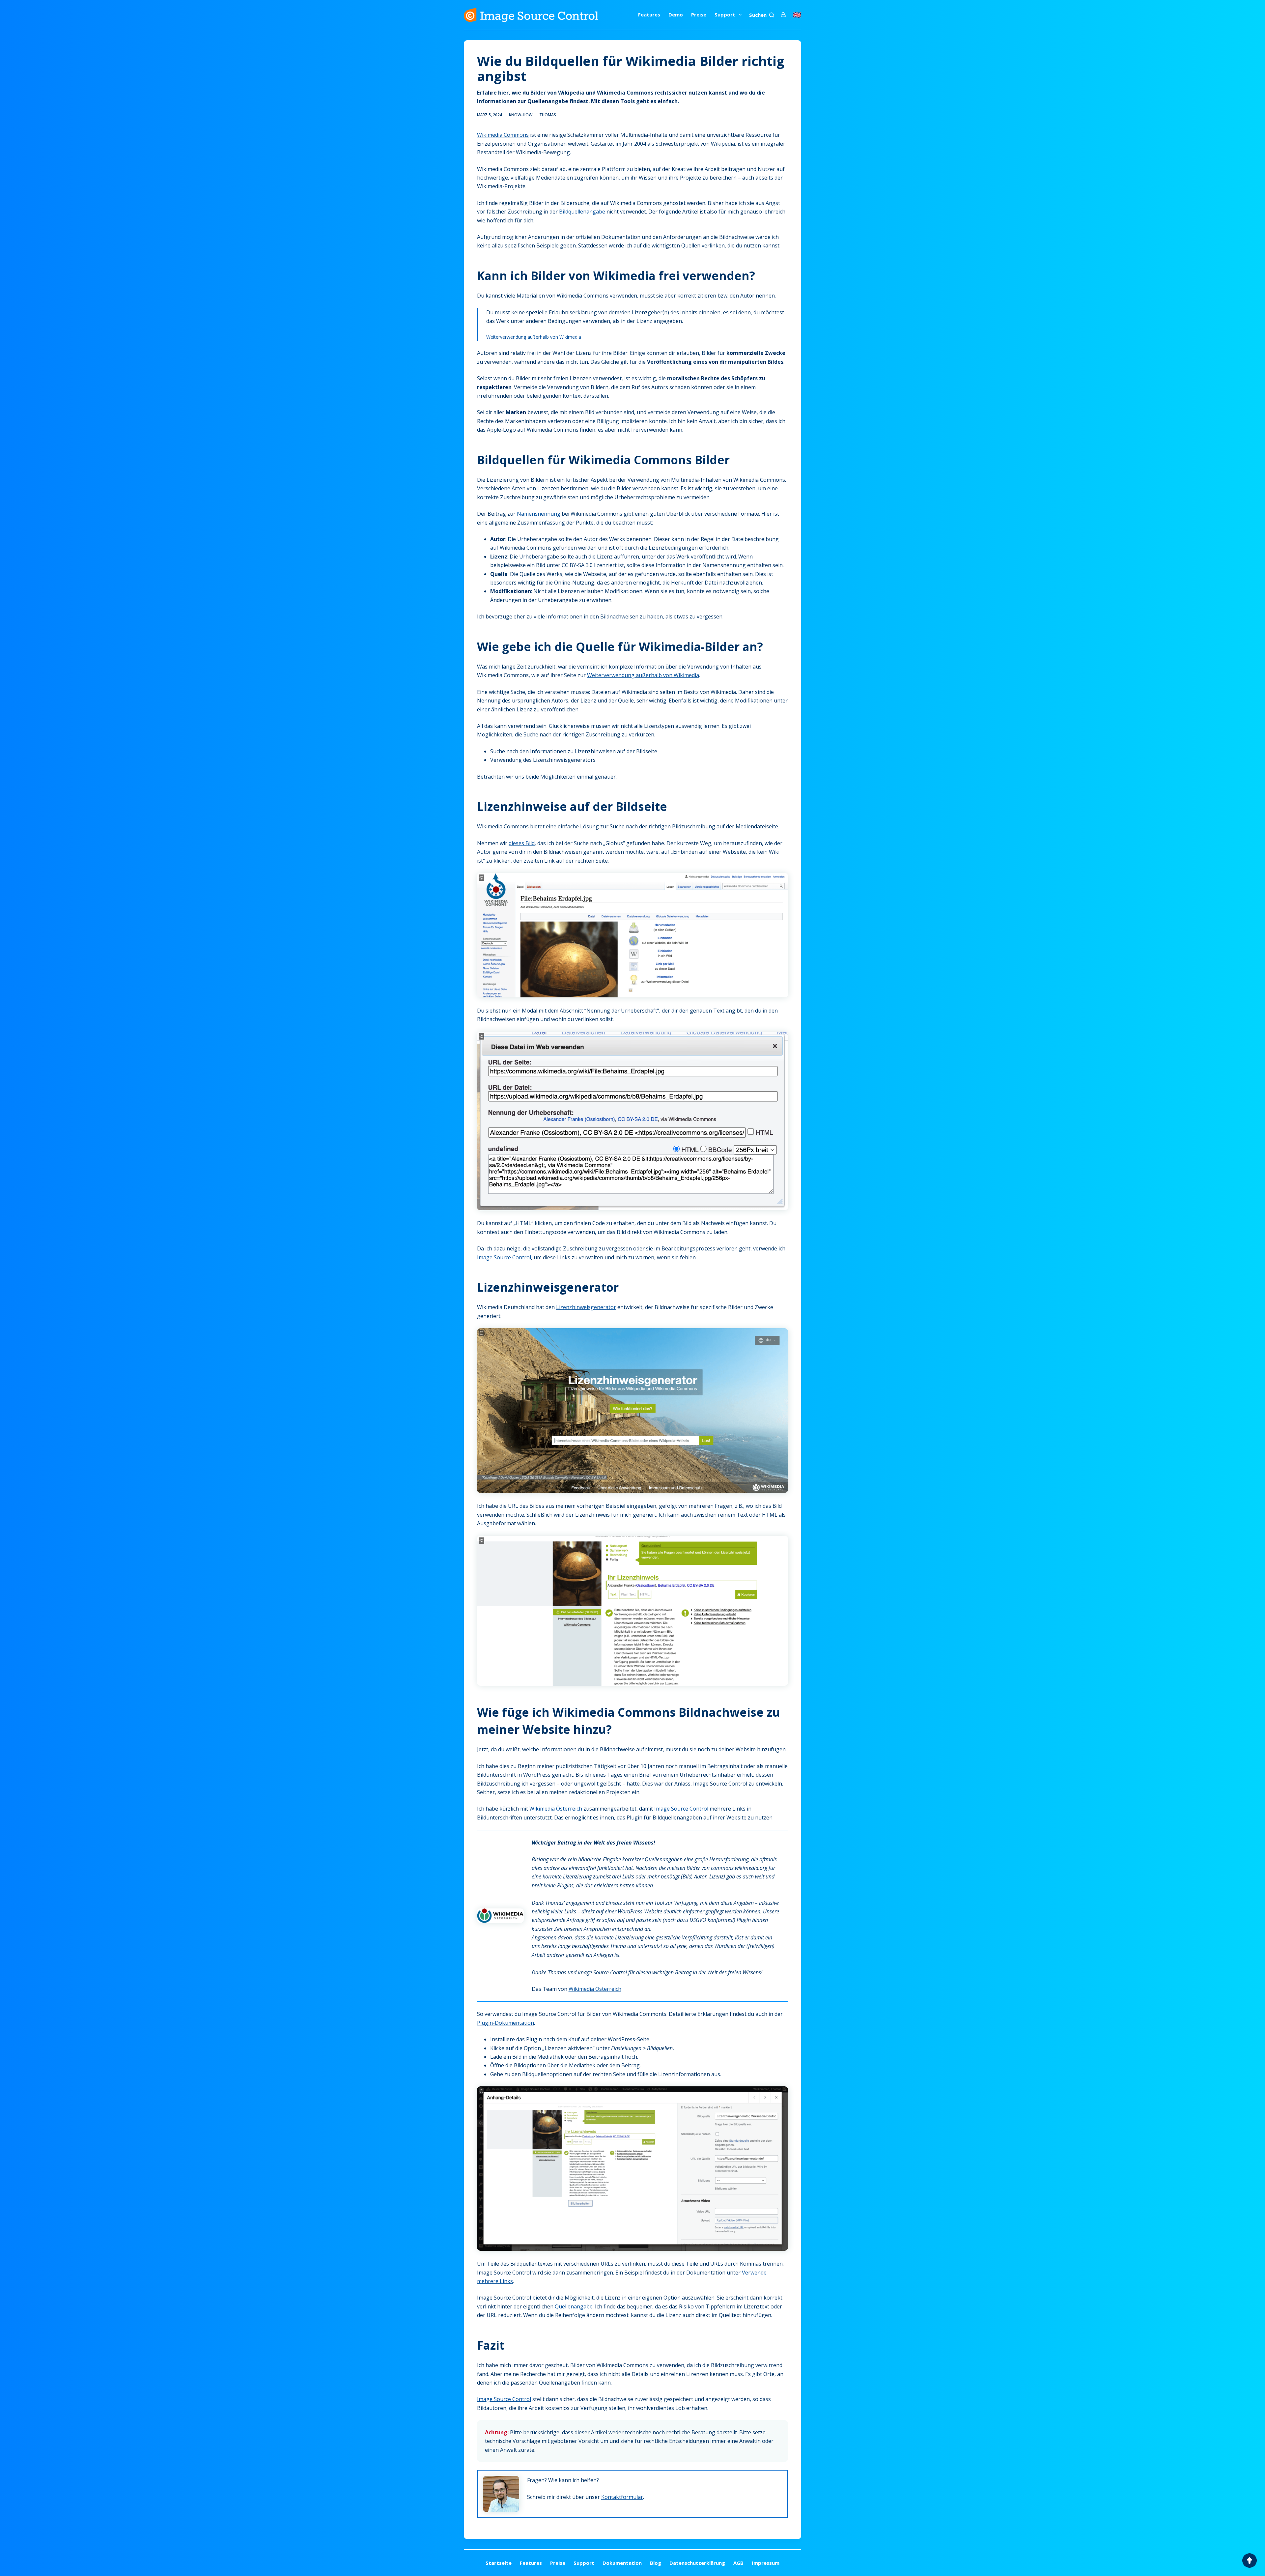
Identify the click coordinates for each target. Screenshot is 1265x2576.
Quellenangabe (574, 2306)
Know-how (521, 115)
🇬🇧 (797, 15)
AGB (738, 2563)
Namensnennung (539, 514)
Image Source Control (504, 1257)
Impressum (766, 2563)
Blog (656, 2563)
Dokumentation (622, 2563)
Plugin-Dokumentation (506, 2023)
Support (725, 14)
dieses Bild (522, 843)
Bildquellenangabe (582, 212)
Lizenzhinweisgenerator (586, 1307)
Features (649, 14)
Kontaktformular (622, 2497)
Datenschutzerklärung (697, 2563)
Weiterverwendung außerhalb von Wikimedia (534, 337)
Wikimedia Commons (503, 135)
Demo (676, 14)
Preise (699, 14)
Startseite (499, 2563)
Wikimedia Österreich (556, 1809)
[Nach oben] (1250, 2561)
